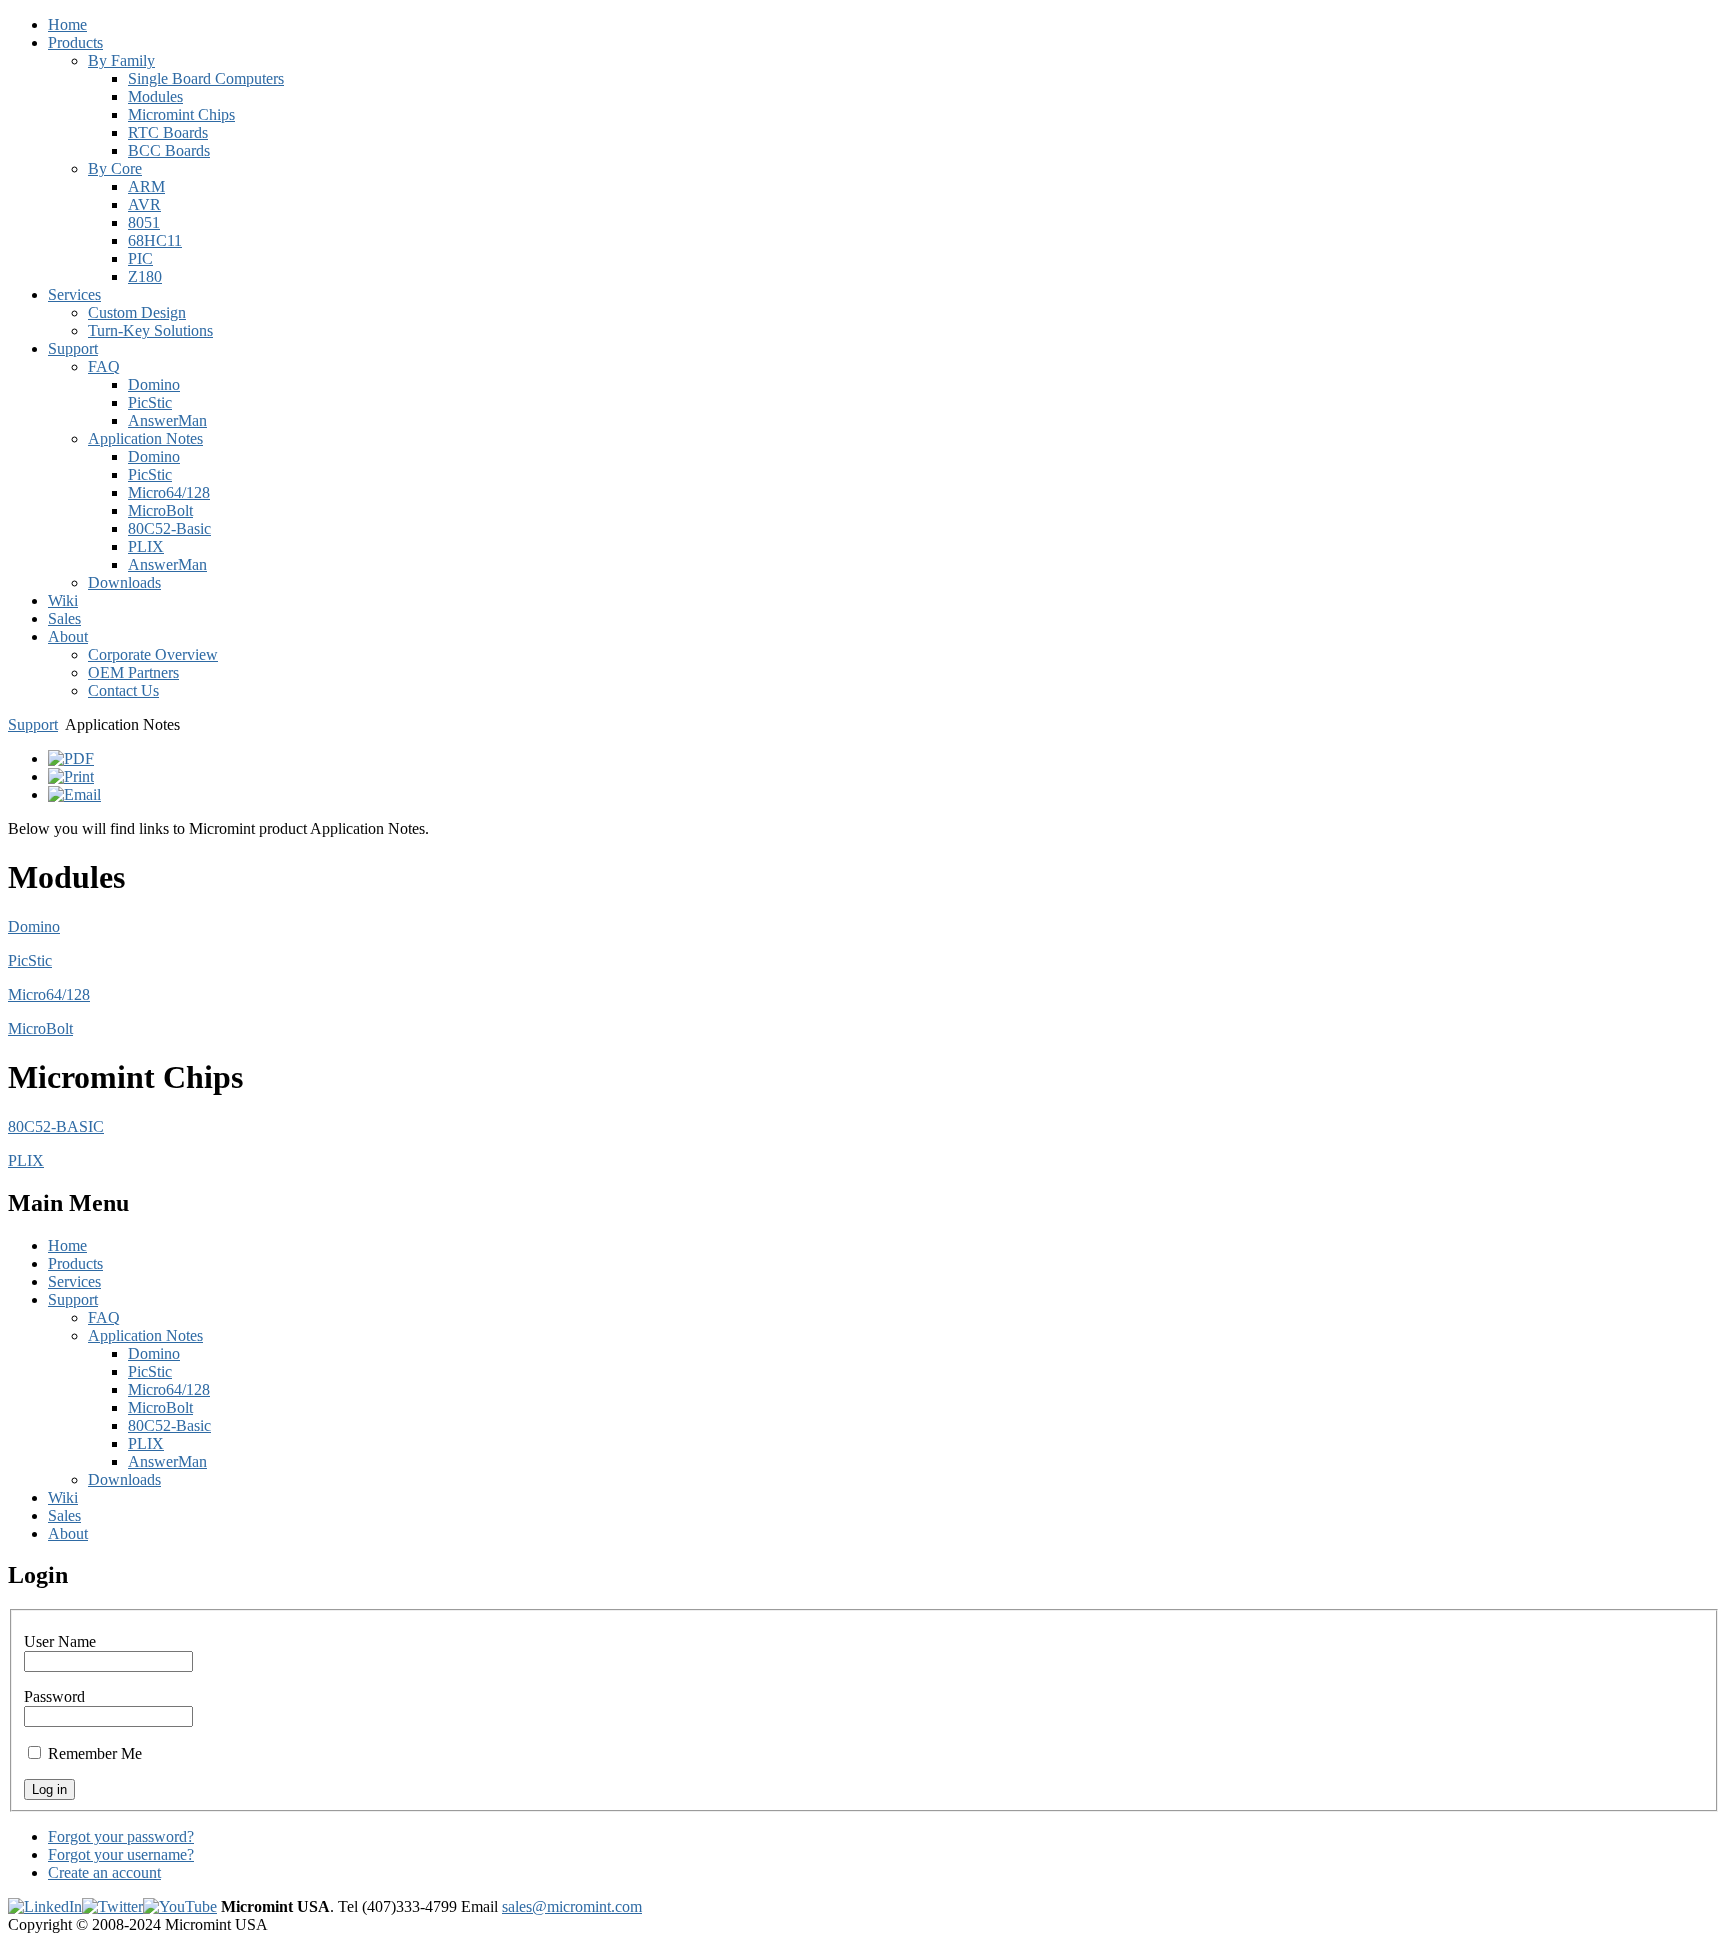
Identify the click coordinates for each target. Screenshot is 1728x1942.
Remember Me (95, 1753)
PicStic (30, 960)
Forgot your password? (121, 1836)
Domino (34, 926)
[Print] (71, 776)
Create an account (104, 1872)
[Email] (74, 794)
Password (54, 1696)
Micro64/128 (49, 994)
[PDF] (71, 758)
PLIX (26, 1160)
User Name (60, 1641)
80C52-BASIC (56, 1126)
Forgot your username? (121, 1854)
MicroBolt (40, 1028)
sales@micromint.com (572, 1906)
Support (33, 724)
